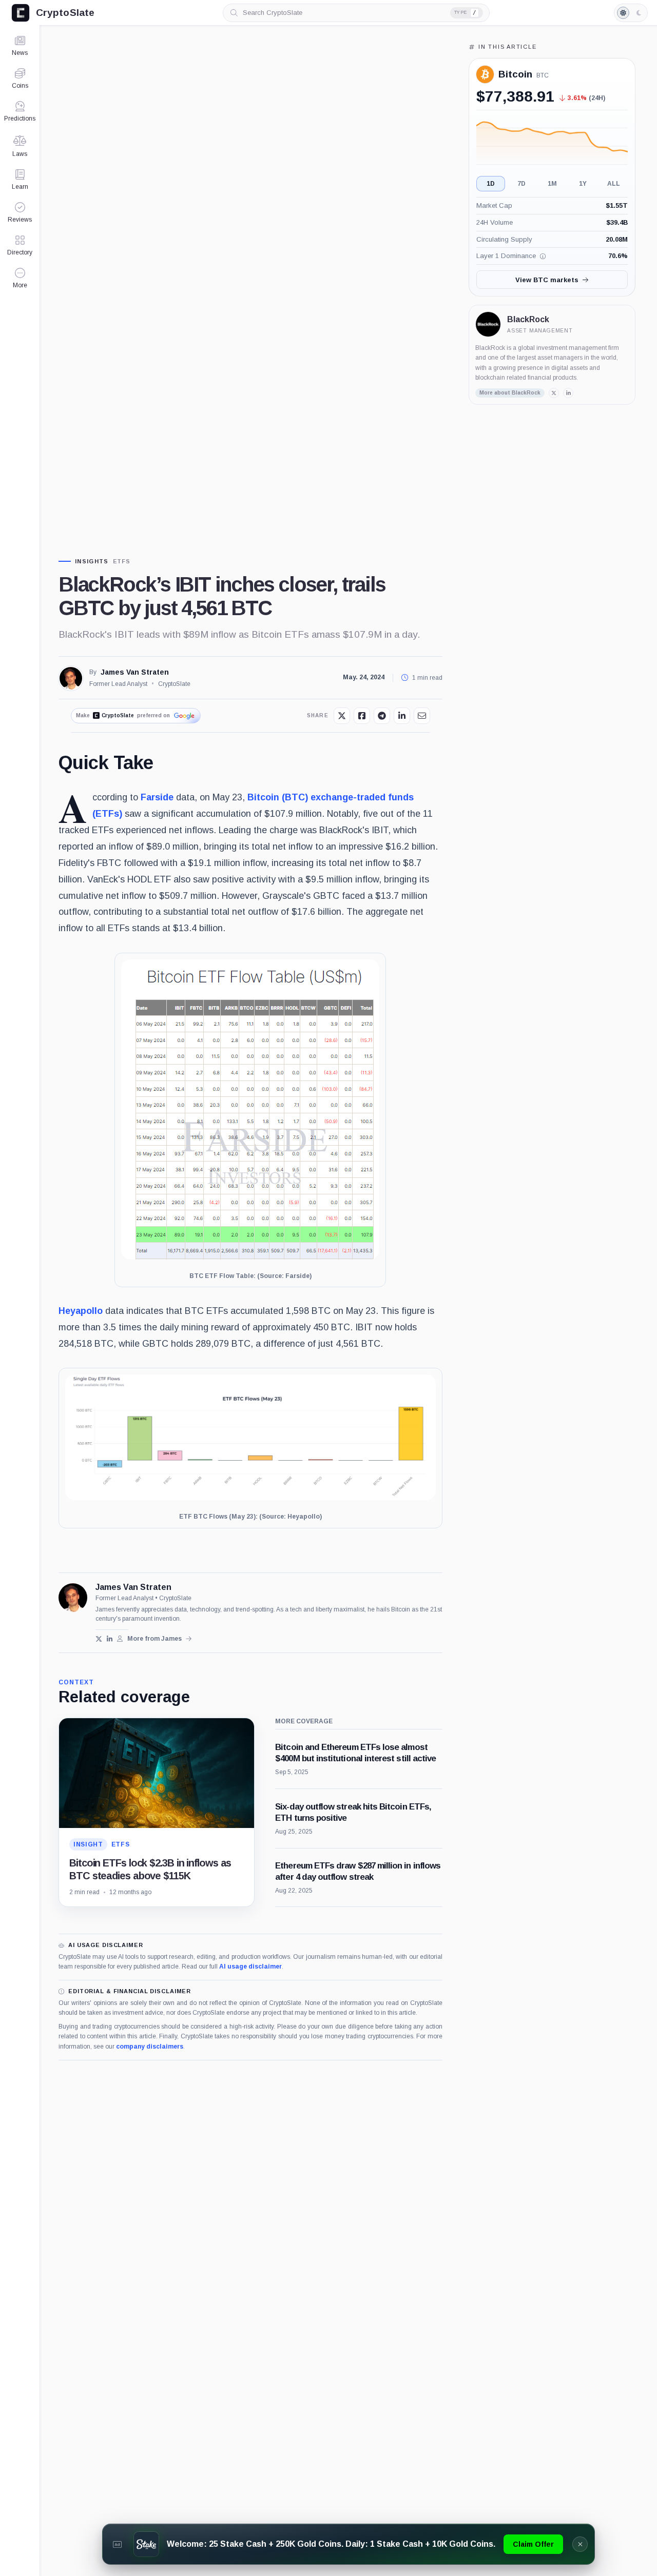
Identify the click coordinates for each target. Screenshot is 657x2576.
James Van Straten (135, 672)
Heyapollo (81, 1311)
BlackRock (528, 319)
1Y (583, 184)
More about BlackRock (510, 393)
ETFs (122, 562)
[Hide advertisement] (580, 2544)
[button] (20, 278)
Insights (92, 562)
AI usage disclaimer (250, 1967)
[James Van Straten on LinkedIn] (110, 1639)
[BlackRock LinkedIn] (568, 393)
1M (552, 184)
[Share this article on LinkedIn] (402, 716)
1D (491, 184)
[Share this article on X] (342, 716)
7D (521, 184)
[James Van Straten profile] (73, 1598)
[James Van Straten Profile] (71, 678)
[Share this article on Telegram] (382, 716)
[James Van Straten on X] (99, 1639)
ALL (614, 184)
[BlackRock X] (554, 393)
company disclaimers (150, 2047)
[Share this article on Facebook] (362, 716)
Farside (157, 797)
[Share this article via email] (422, 716)
